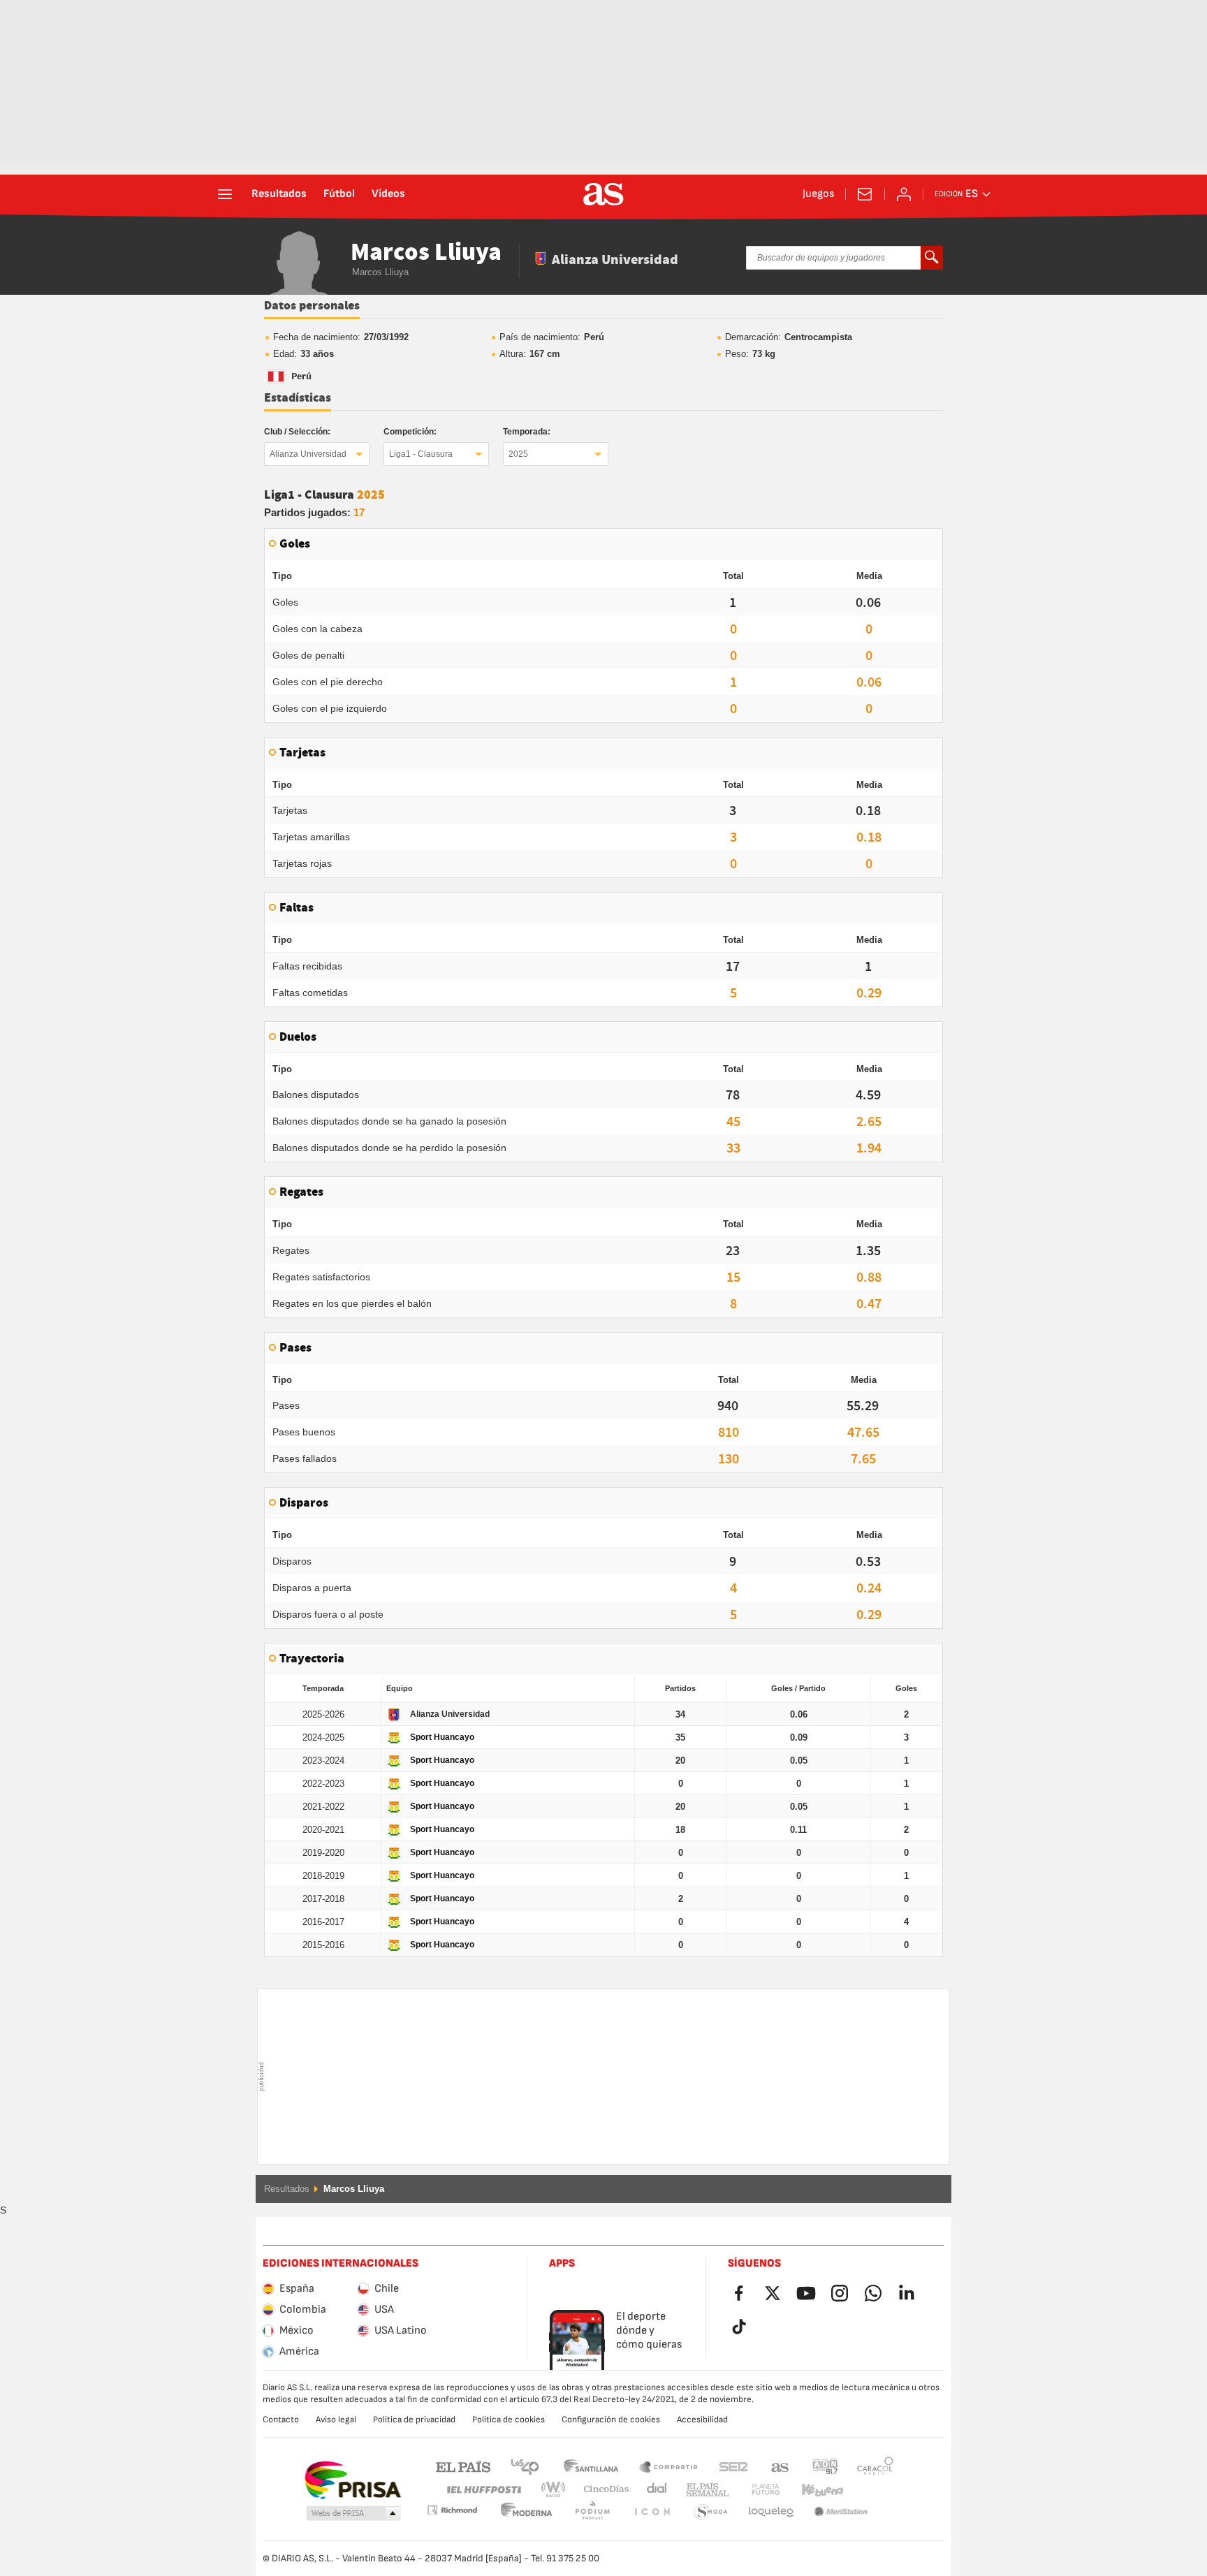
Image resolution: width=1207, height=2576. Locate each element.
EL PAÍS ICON (592, 2512)
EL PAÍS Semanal (704, 2490)
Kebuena (814, 2490)
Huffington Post (483, 2490)
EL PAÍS (463, 2466)
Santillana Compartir (668, 2466)
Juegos (818, 194)
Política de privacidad (414, 2420)
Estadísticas (298, 398)
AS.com (780, 2466)
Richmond (870, 2490)
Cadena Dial (654, 2490)
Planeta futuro (754, 2490)
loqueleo (711, 2512)
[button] (353, 2514)
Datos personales (312, 306)
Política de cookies (509, 2420)
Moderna (452, 2510)
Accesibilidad (702, 2420)
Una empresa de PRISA (352, 2480)
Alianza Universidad (308, 454)
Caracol (875, 2466)
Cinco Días (601, 2490)
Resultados (279, 194)
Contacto (281, 2420)
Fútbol (339, 194)
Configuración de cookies (611, 2420)
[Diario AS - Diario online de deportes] (603, 194)
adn (825, 2466)
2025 (518, 454)
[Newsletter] (865, 194)
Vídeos (388, 194)
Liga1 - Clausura (421, 454)
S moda (652, 2512)
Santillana (591, 2466)
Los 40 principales (525, 2466)
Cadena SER (733, 2466)
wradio (557, 2490)
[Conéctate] (904, 194)
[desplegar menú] (225, 194)
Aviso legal (336, 2420)
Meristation (771, 2512)
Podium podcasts (527, 2512)
